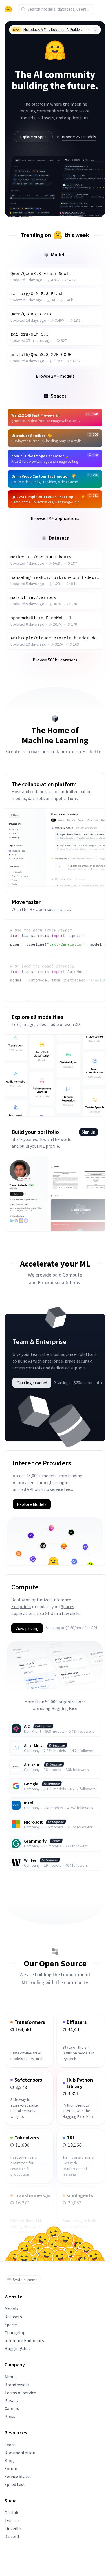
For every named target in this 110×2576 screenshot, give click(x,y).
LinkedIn (13, 2528)
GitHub (11, 2513)
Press (10, 2416)
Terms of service (20, 2393)
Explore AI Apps (33, 137)
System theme (25, 2280)
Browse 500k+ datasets (55, 660)
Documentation (20, 2453)
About (10, 2377)
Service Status (18, 2476)
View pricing (27, 1628)
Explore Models (32, 1504)
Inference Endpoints (24, 2340)
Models (11, 2309)
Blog (9, 2460)
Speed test (15, 2484)
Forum (11, 2468)
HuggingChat (17, 2348)
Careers (12, 2408)
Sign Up (89, 1132)
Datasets (13, 2317)
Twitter (12, 2520)
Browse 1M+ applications (55, 518)
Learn (10, 2445)
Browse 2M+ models (79, 137)
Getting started (32, 1383)
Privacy (11, 2400)
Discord (12, 2536)
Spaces (11, 2325)
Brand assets (17, 2385)
